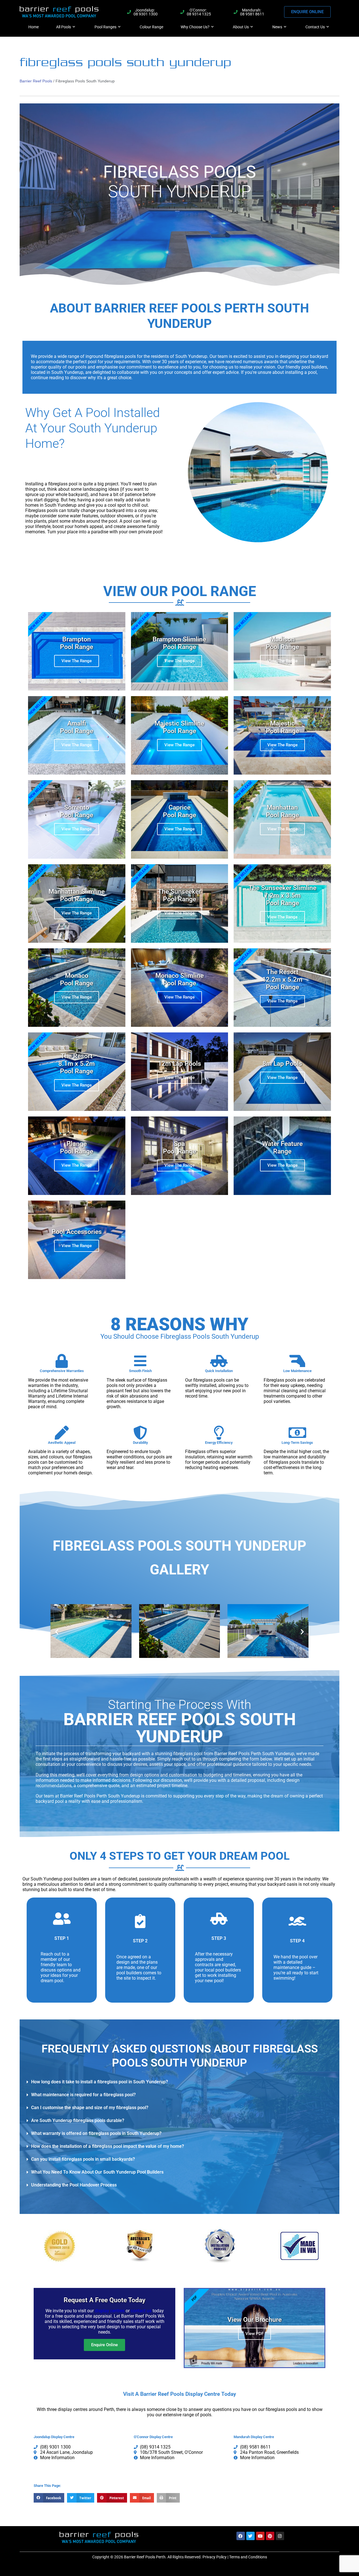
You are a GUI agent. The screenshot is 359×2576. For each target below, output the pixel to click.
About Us (241, 27)
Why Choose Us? (195, 27)
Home (34, 27)
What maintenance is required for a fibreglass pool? (83, 2095)
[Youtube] (260, 2536)
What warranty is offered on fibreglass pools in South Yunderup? (96, 2133)
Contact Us (315, 27)
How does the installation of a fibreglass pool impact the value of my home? (108, 2146)
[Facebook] (241, 2536)
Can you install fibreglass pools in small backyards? (83, 2159)
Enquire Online (104, 2345)
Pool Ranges (105, 27)
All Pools (64, 27)
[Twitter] (250, 2536)
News (277, 27)
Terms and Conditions (248, 2557)
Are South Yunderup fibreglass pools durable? (78, 2120)
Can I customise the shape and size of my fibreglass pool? (90, 2108)
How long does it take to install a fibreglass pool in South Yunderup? (100, 2082)
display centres (110, 2311)
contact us (141, 2311)
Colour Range (151, 27)
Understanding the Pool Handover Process (74, 2185)
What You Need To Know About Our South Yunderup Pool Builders (97, 2172)
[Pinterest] (270, 2536)
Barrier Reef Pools (36, 81)
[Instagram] (280, 2536)
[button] (57, 1631)
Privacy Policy (215, 2557)
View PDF (255, 2334)
